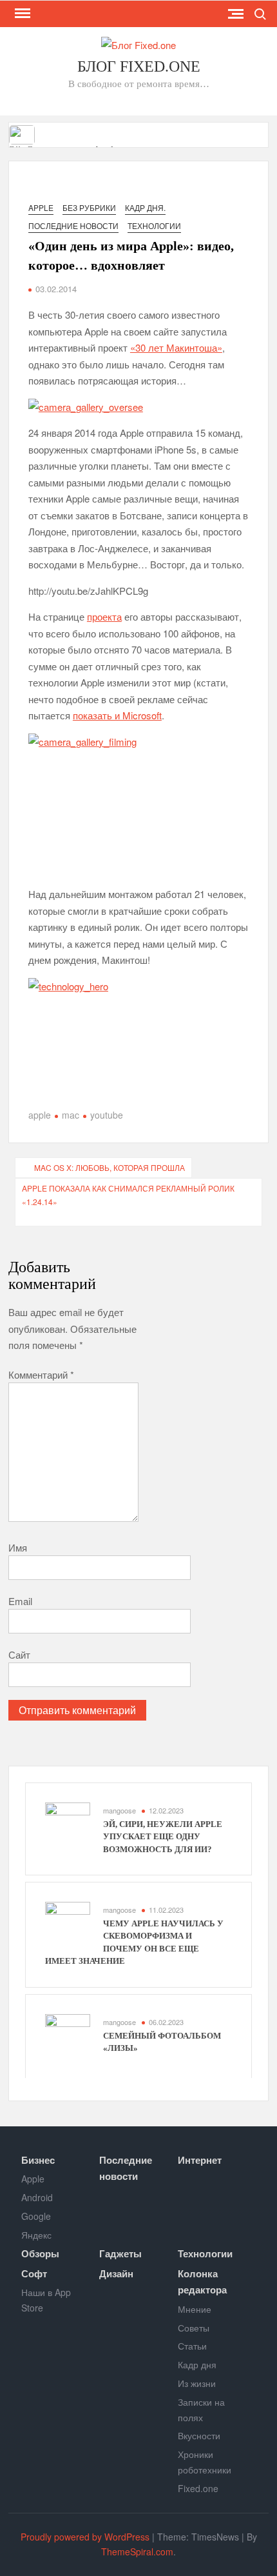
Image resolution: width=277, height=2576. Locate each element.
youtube (107, 1115)
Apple (41, 207)
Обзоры (40, 2253)
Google (36, 2216)
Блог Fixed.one (139, 66)
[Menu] (21, 14)
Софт (34, 2273)
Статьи (192, 2346)
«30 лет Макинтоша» (176, 347)
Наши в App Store (46, 2300)
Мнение (195, 2309)
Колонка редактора (202, 2282)
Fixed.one (198, 2488)
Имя (18, 1547)
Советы (194, 2328)
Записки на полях (201, 2410)
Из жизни (197, 2383)
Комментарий (41, 1374)
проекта (104, 616)
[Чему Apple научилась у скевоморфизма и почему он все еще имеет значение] (68, 1923)
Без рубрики (89, 207)
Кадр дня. (145, 207)
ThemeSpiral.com (137, 2551)
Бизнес (38, 2160)
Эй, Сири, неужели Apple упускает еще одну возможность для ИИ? (163, 1837)
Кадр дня (197, 2364)
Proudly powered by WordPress (85, 2537)
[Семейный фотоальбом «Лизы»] (68, 2035)
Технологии (154, 225)
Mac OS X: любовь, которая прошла (110, 1167)
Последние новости (73, 225)
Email (20, 1601)
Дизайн (116, 2273)
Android (37, 2197)
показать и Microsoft (117, 715)
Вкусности (199, 2435)
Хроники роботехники (205, 2462)
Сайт (19, 1654)
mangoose (119, 1810)
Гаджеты (120, 2253)
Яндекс (36, 2235)
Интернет (200, 2160)
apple (40, 1115)
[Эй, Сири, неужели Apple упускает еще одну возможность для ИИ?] (23, 133)
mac (71, 1115)
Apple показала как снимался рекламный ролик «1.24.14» (128, 1194)
